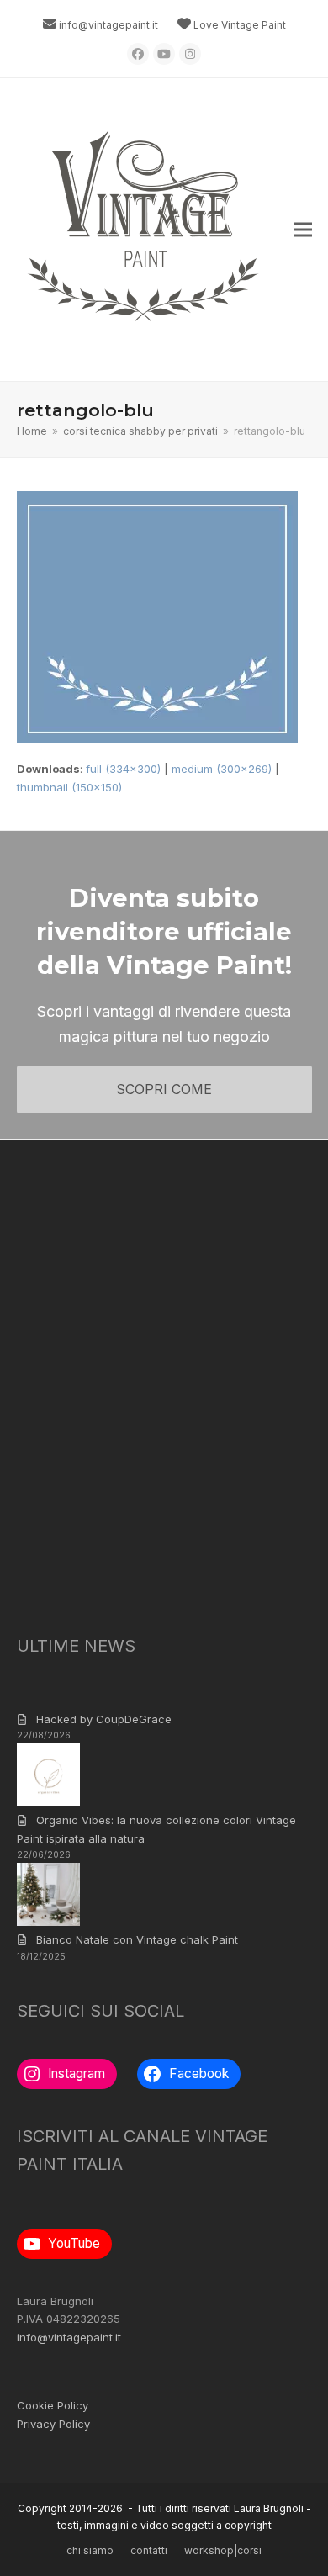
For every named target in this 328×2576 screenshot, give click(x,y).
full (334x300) (123, 769)
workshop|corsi (223, 2550)
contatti (149, 2550)
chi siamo (90, 2550)
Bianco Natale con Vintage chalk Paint (137, 1939)
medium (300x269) (222, 769)
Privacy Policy (53, 2424)
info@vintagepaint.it (108, 25)
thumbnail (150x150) (69, 787)
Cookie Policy (53, 2405)
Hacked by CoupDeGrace (104, 1719)
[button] (303, 230)
